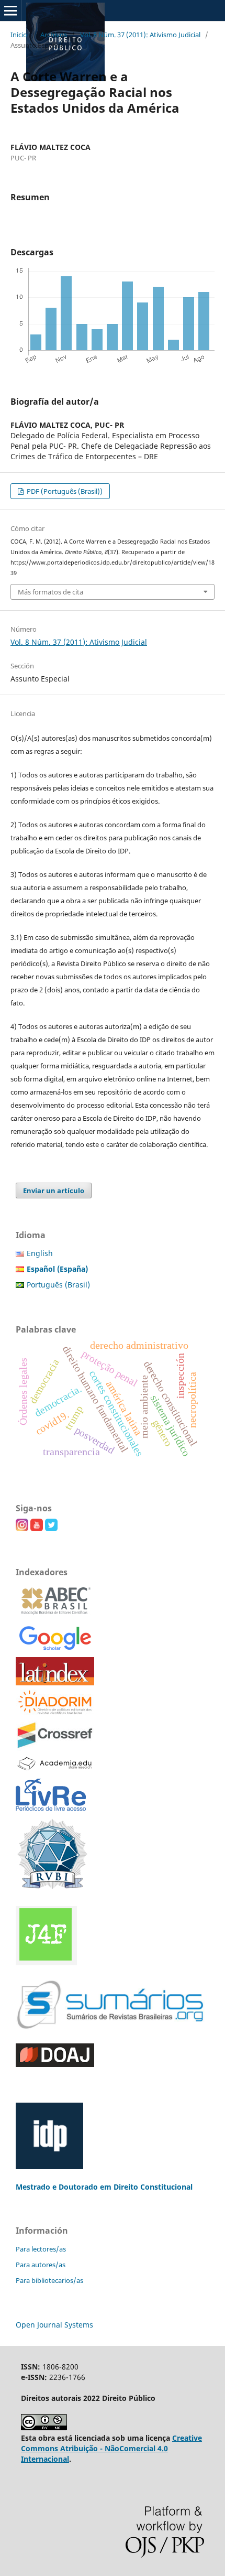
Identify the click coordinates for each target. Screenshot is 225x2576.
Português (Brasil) (58, 1285)
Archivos (54, 35)
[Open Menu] (10, 10)
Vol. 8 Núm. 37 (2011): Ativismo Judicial (140, 35)
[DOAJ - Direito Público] (55, 2064)
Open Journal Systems (54, 2325)
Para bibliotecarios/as (49, 2280)
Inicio (19, 35)
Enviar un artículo (54, 1190)
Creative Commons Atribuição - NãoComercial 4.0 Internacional (111, 2448)
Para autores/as (41, 2265)
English (40, 1253)
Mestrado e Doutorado (58, 2187)
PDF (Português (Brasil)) (64, 491)
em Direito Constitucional (146, 2187)
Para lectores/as (41, 2249)
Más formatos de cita (50, 592)
